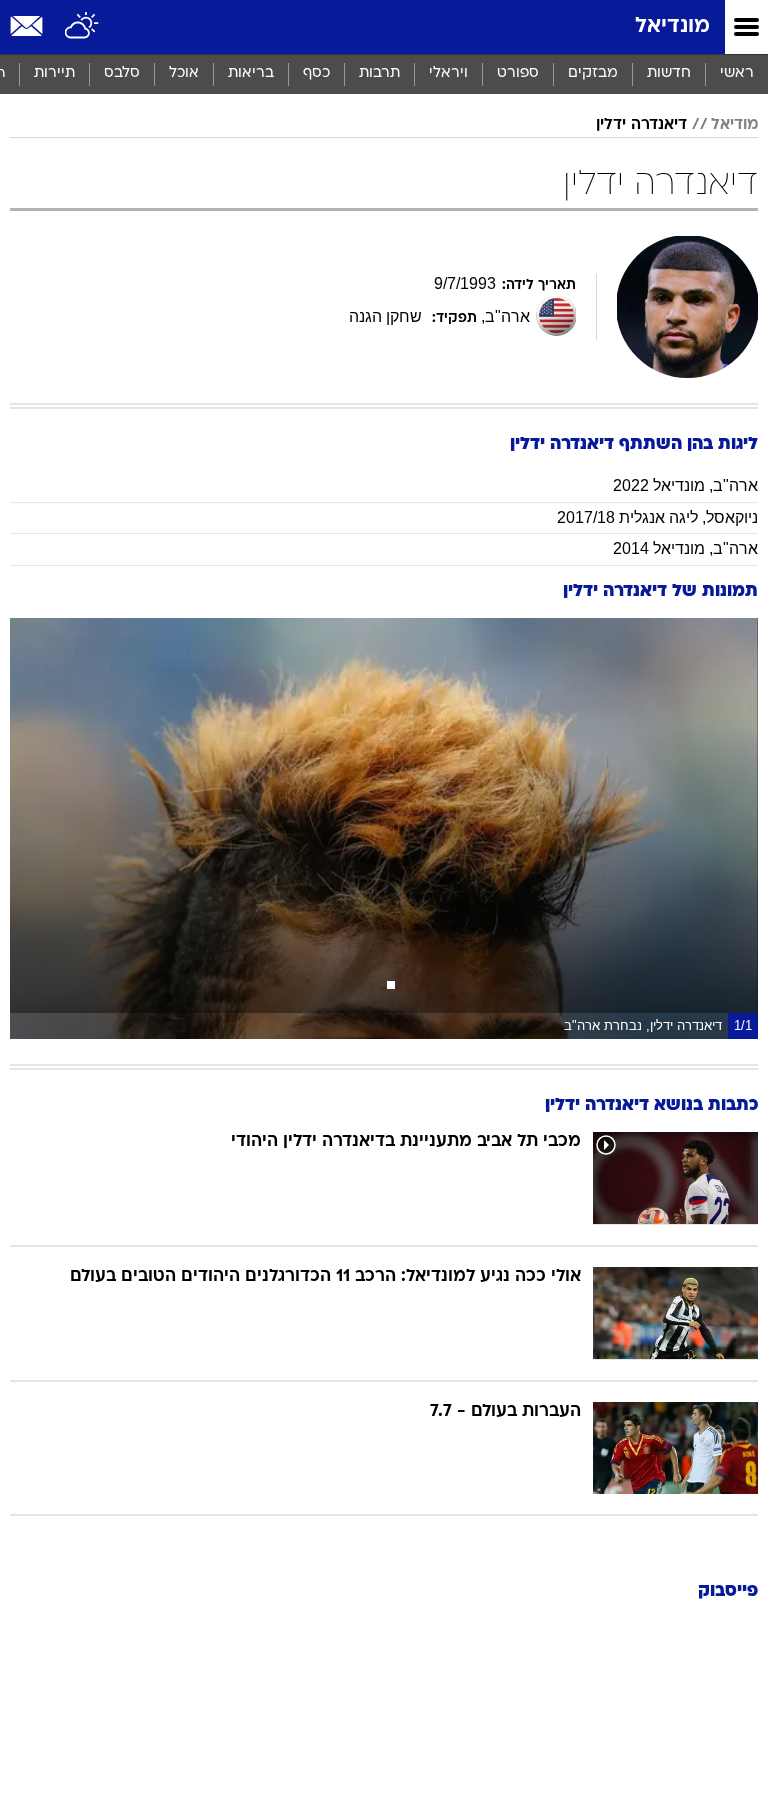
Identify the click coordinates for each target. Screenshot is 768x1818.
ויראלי (448, 73)
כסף (316, 73)
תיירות (54, 73)
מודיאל (734, 125)
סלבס (122, 73)
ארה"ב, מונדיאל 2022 (685, 485)
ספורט (518, 73)
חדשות (669, 73)
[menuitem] (668, 74)
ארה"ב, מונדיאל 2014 (685, 548)
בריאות (251, 73)
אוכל (184, 73)
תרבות (379, 73)
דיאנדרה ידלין (641, 125)
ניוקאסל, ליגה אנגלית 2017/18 (657, 517)
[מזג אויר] (82, 27)
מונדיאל (672, 26)
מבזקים (593, 73)
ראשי (737, 73)
